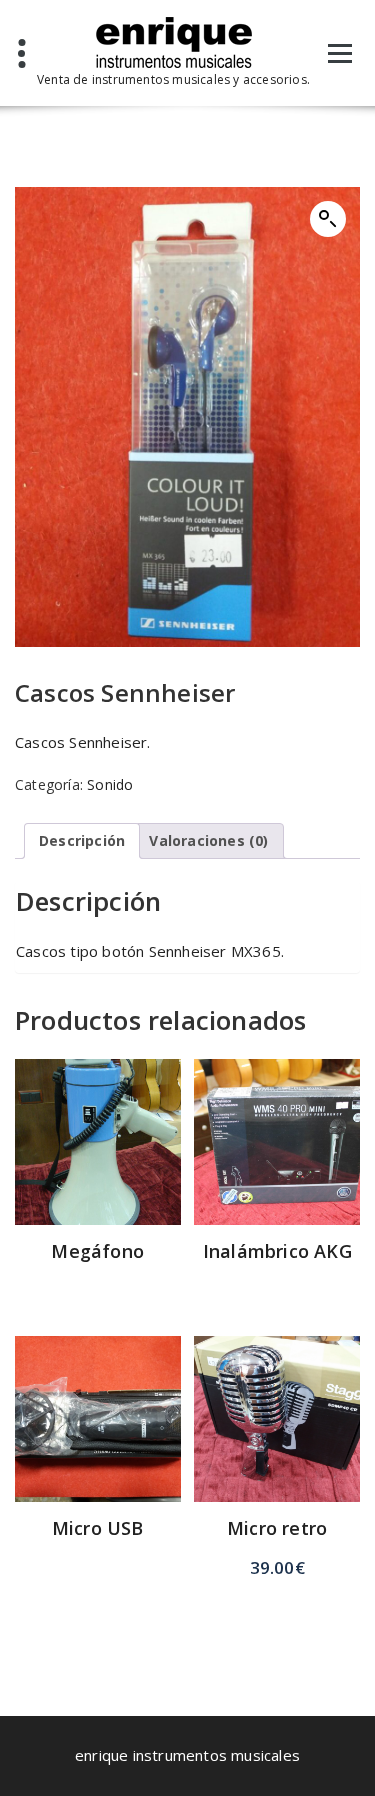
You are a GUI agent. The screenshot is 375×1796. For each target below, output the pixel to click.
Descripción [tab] (82, 840)
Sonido (110, 784)
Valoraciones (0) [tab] (208, 840)
